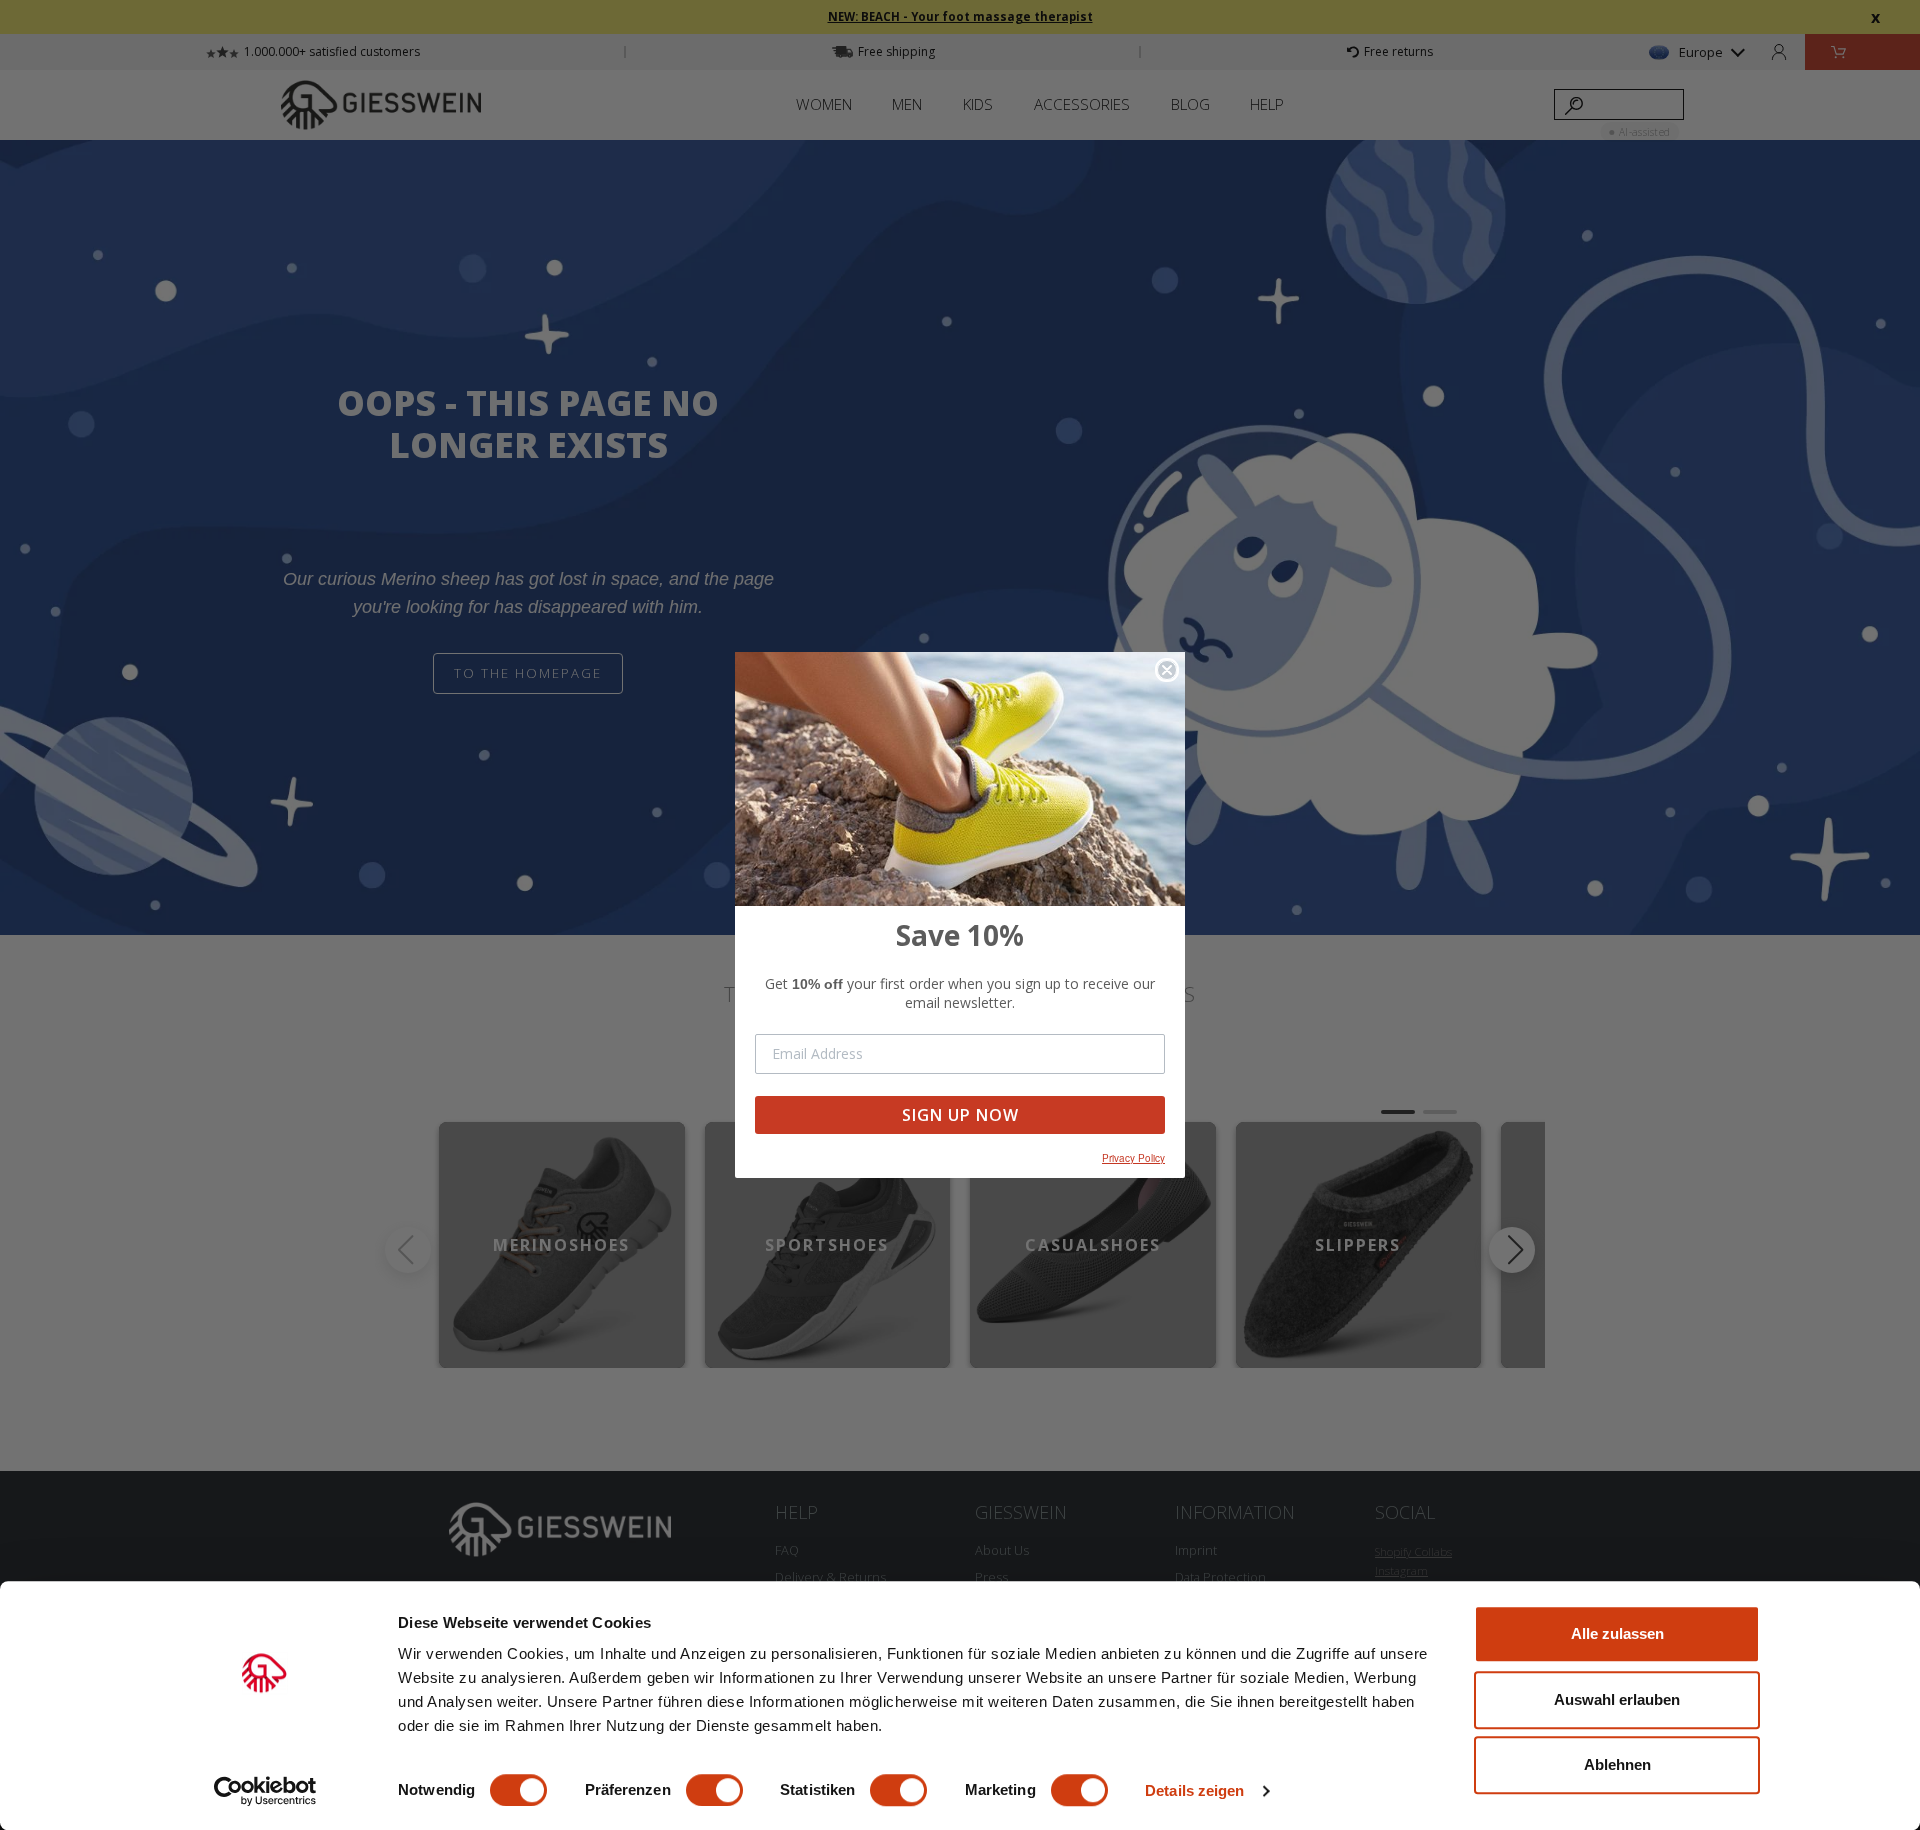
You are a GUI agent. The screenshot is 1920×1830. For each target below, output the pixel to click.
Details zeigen (1194, 1790)
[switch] (714, 1790)
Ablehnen (1617, 1764)
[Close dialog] (1167, 670)
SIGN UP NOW (960, 1115)
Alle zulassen (1617, 1633)
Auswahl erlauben (1617, 1699)
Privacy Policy (1133, 1158)
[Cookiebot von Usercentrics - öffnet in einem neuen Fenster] (265, 1791)
